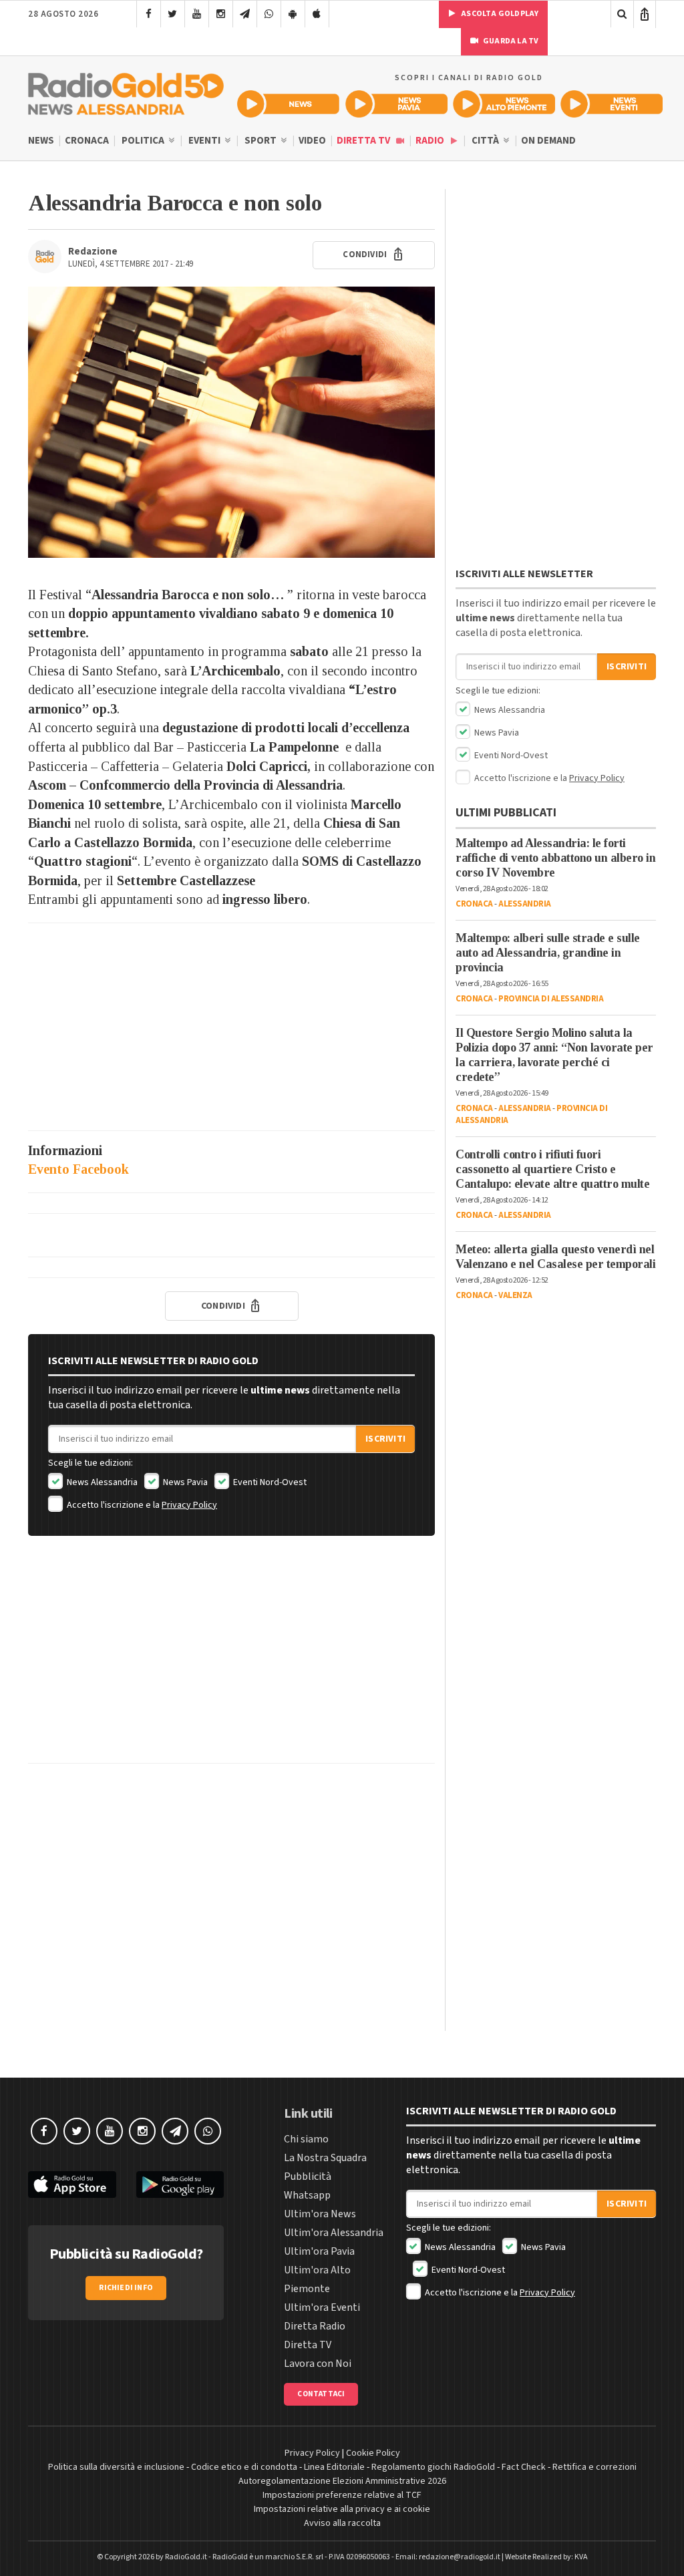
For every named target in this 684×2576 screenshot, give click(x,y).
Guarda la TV (510, 41)
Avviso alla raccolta (342, 2523)
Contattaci (321, 2394)
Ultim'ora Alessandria (334, 2233)
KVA (581, 2557)
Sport (262, 141)
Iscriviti (385, 1439)
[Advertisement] (231, 1027)
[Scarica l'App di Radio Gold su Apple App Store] (72, 2185)
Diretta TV (364, 141)
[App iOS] (317, 14)
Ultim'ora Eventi (322, 2307)
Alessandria (525, 904)
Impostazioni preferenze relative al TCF (342, 2495)
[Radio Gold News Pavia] (396, 104)
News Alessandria (101, 1482)
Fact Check (524, 2467)
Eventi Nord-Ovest (269, 1482)
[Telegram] (245, 14)
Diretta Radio (315, 2326)
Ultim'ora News (320, 2214)
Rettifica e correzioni (594, 2467)
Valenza (515, 1295)
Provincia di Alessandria (551, 999)
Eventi (205, 141)
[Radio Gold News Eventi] (612, 104)
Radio (431, 141)
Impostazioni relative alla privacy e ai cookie (342, 2509)
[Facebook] (149, 14)
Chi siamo (306, 2139)
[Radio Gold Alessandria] (126, 91)
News (41, 141)
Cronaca (87, 141)
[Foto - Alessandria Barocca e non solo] (231, 422)
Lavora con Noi (318, 2364)
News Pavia (184, 1482)
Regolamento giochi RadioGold (433, 2467)
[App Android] (293, 14)
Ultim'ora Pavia (319, 2251)
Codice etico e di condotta (244, 2467)
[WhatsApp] (269, 14)
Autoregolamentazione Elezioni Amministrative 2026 (342, 2481)
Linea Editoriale (334, 2467)
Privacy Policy (189, 1505)
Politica (144, 141)
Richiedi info (126, 2288)
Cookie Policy (373, 2453)
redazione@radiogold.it (460, 2557)
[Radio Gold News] (288, 104)
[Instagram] (221, 14)
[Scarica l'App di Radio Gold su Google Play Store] (180, 2185)
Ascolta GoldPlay (499, 14)
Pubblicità (308, 2177)
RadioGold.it (186, 2557)
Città (486, 141)
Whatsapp (307, 2195)
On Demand (548, 141)
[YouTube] (197, 14)
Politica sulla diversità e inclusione (116, 2467)
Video (312, 141)
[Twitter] (173, 14)
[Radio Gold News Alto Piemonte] (504, 104)
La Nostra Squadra (325, 2158)
